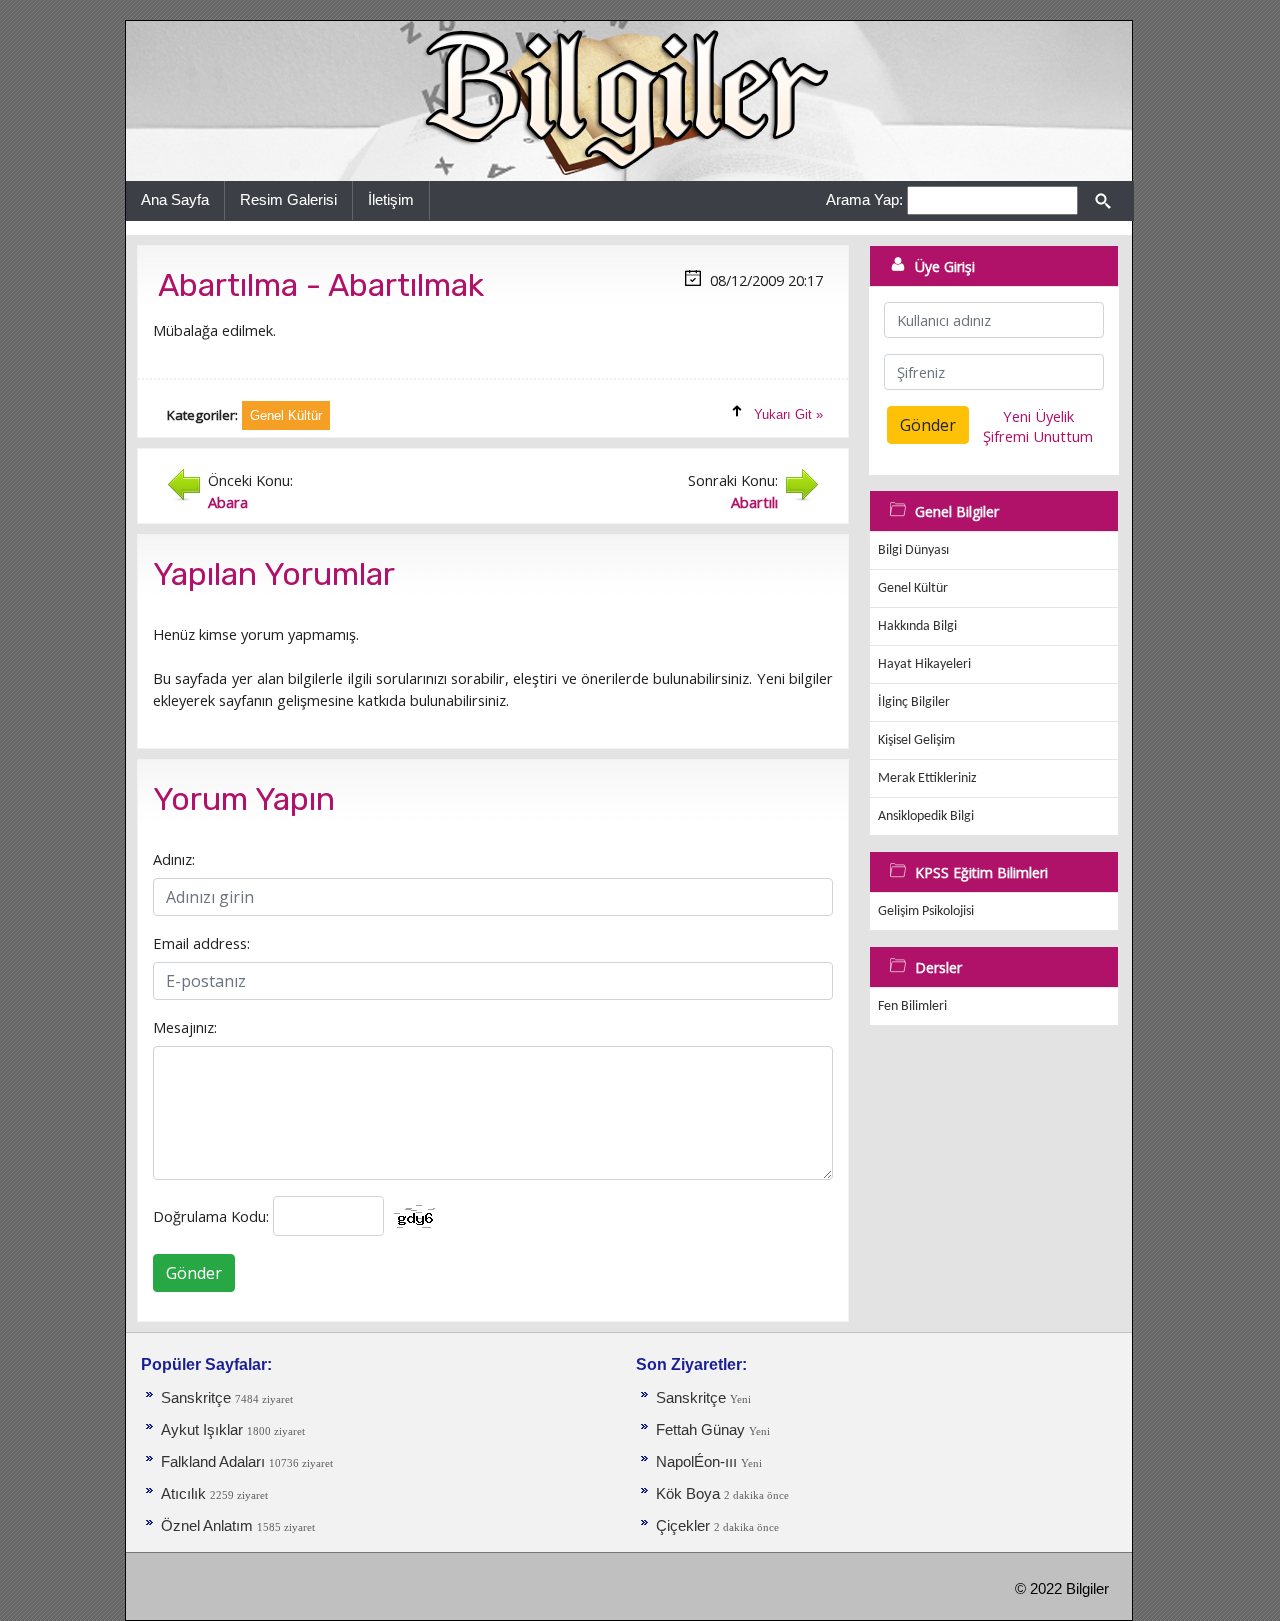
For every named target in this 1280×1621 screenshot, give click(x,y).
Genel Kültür (913, 588)
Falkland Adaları (215, 1462)
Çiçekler (683, 1526)
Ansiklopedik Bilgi (926, 816)
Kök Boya (690, 1494)
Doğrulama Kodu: (211, 1216)
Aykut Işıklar (202, 1430)
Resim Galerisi (288, 199)
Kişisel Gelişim (916, 740)
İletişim (391, 199)
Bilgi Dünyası (913, 550)
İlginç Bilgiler (914, 702)
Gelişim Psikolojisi (926, 911)
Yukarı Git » (788, 414)
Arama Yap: (864, 199)
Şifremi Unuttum (1038, 436)
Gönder (194, 1273)
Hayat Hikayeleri (924, 664)
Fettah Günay (700, 1430)
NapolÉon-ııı (698, 1462)
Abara (228, 502)
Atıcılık (185, 1494)
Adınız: (174, 859)
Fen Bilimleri (912, 1006)
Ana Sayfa (175, 199)
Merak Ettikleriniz (927, 778)
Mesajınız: (185, 1027)
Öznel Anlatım (207, 1526)
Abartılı (754, 502)
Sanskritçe (198, 1398)
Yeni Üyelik (1038, 416)
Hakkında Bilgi (917, 626)
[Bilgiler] (629, 100)
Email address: (201, 943)
